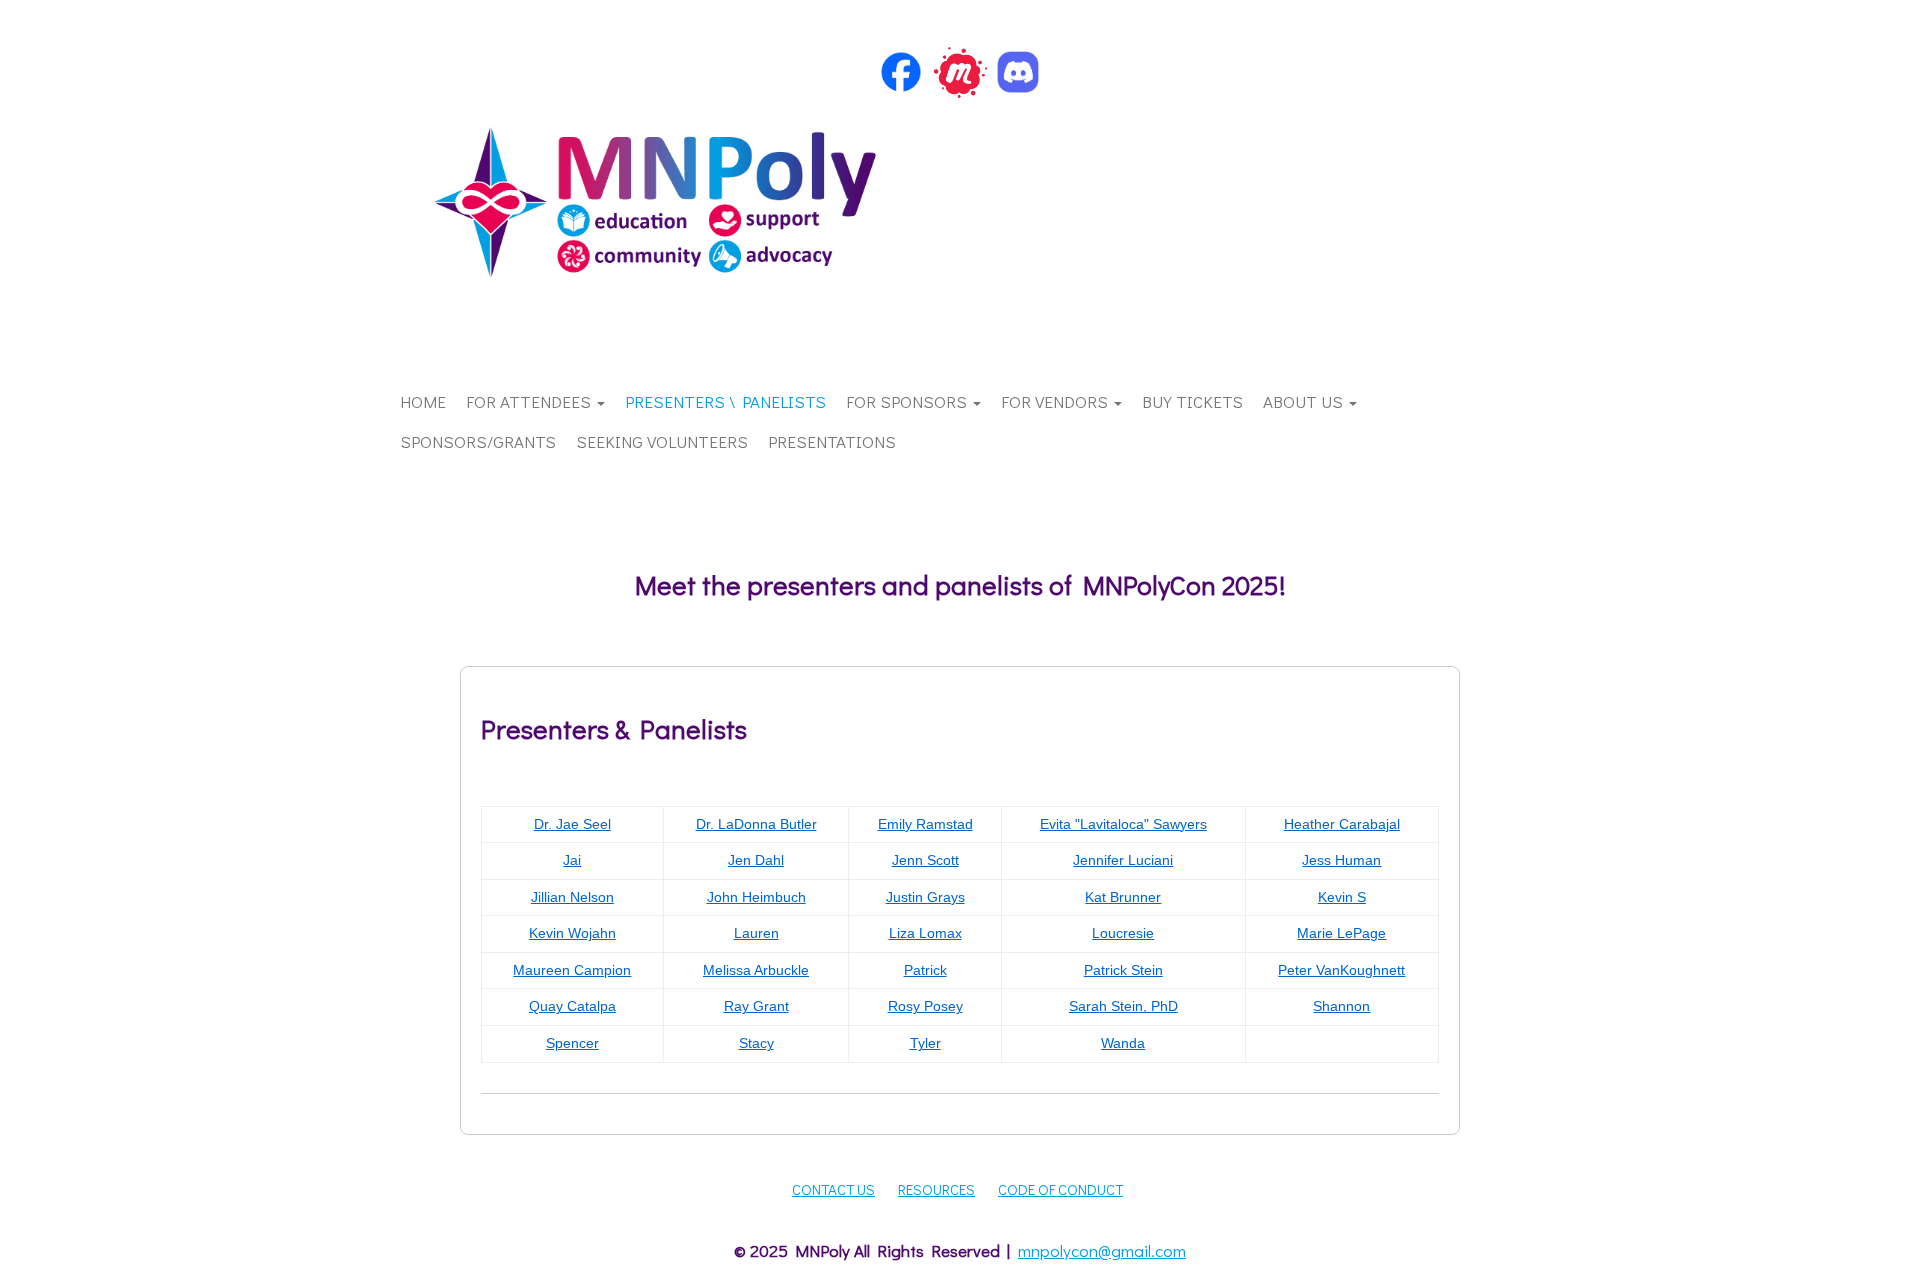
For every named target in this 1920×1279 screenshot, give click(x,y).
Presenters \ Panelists (725, 401)
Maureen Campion (572, 970)
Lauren (756, 933)
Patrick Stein (1123, 970)
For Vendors (1056, 401)
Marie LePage (1341, 933)
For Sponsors (908, 401)
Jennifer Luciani (1123, 860)
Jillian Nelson (572, 897)
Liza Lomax (925, 933)
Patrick (925, 970)
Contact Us (833, 1189)
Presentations (832, 441)
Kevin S (1342, 897)
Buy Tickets (1192, 401)
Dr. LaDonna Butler (756, 824)
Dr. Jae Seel (572, 824)
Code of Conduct (1060, 1189)
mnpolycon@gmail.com (1102, 1250)
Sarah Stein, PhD (1123, 1006)
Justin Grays (925, 897)
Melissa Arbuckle (756, 970)
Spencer (572, 1043)
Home (423, 401)
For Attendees (530, 401)
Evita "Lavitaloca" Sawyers (1123, 824)
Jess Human (1341, 860)
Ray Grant (756, 1006)
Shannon (1341, 1006)
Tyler (925, 1043)
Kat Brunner (1123, 897)
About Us (1305, 401)
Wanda (1123, 1043)
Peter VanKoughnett (1341, 970)
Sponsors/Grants (478, 441)
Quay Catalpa (572, 1006)
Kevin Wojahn (572, 933)
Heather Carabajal (1342, 824)
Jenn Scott (925, 860)
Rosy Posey (925, 1006)
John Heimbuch (756, 897)
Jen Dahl (756, 860)
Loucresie (1123, 933)
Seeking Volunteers (662, 441)
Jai (572, 860)
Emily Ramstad (925, 824)
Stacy (756, 1043)
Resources (936, 1189)
